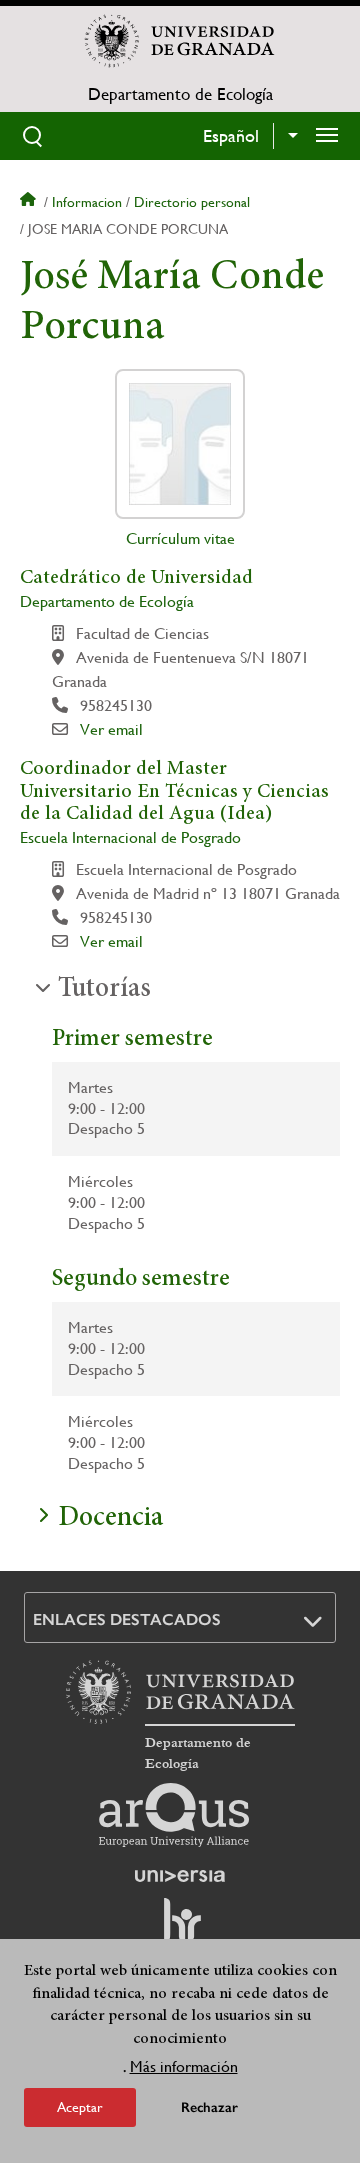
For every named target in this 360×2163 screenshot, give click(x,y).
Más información (184, 2066)
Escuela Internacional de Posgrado (130, 837)
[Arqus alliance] (174, 1815)
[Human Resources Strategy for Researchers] (180, 1929)
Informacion (87, 202)
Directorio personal (192, 202)
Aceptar (80, 2107)
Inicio (30, 202)
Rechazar (209, 2107)
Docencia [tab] (110, 1519)
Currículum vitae (180, 538)
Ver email (111, 729)
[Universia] (180, 1876)
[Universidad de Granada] (180, 41)
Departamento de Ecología (180, 94)
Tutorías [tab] (104, 990)
